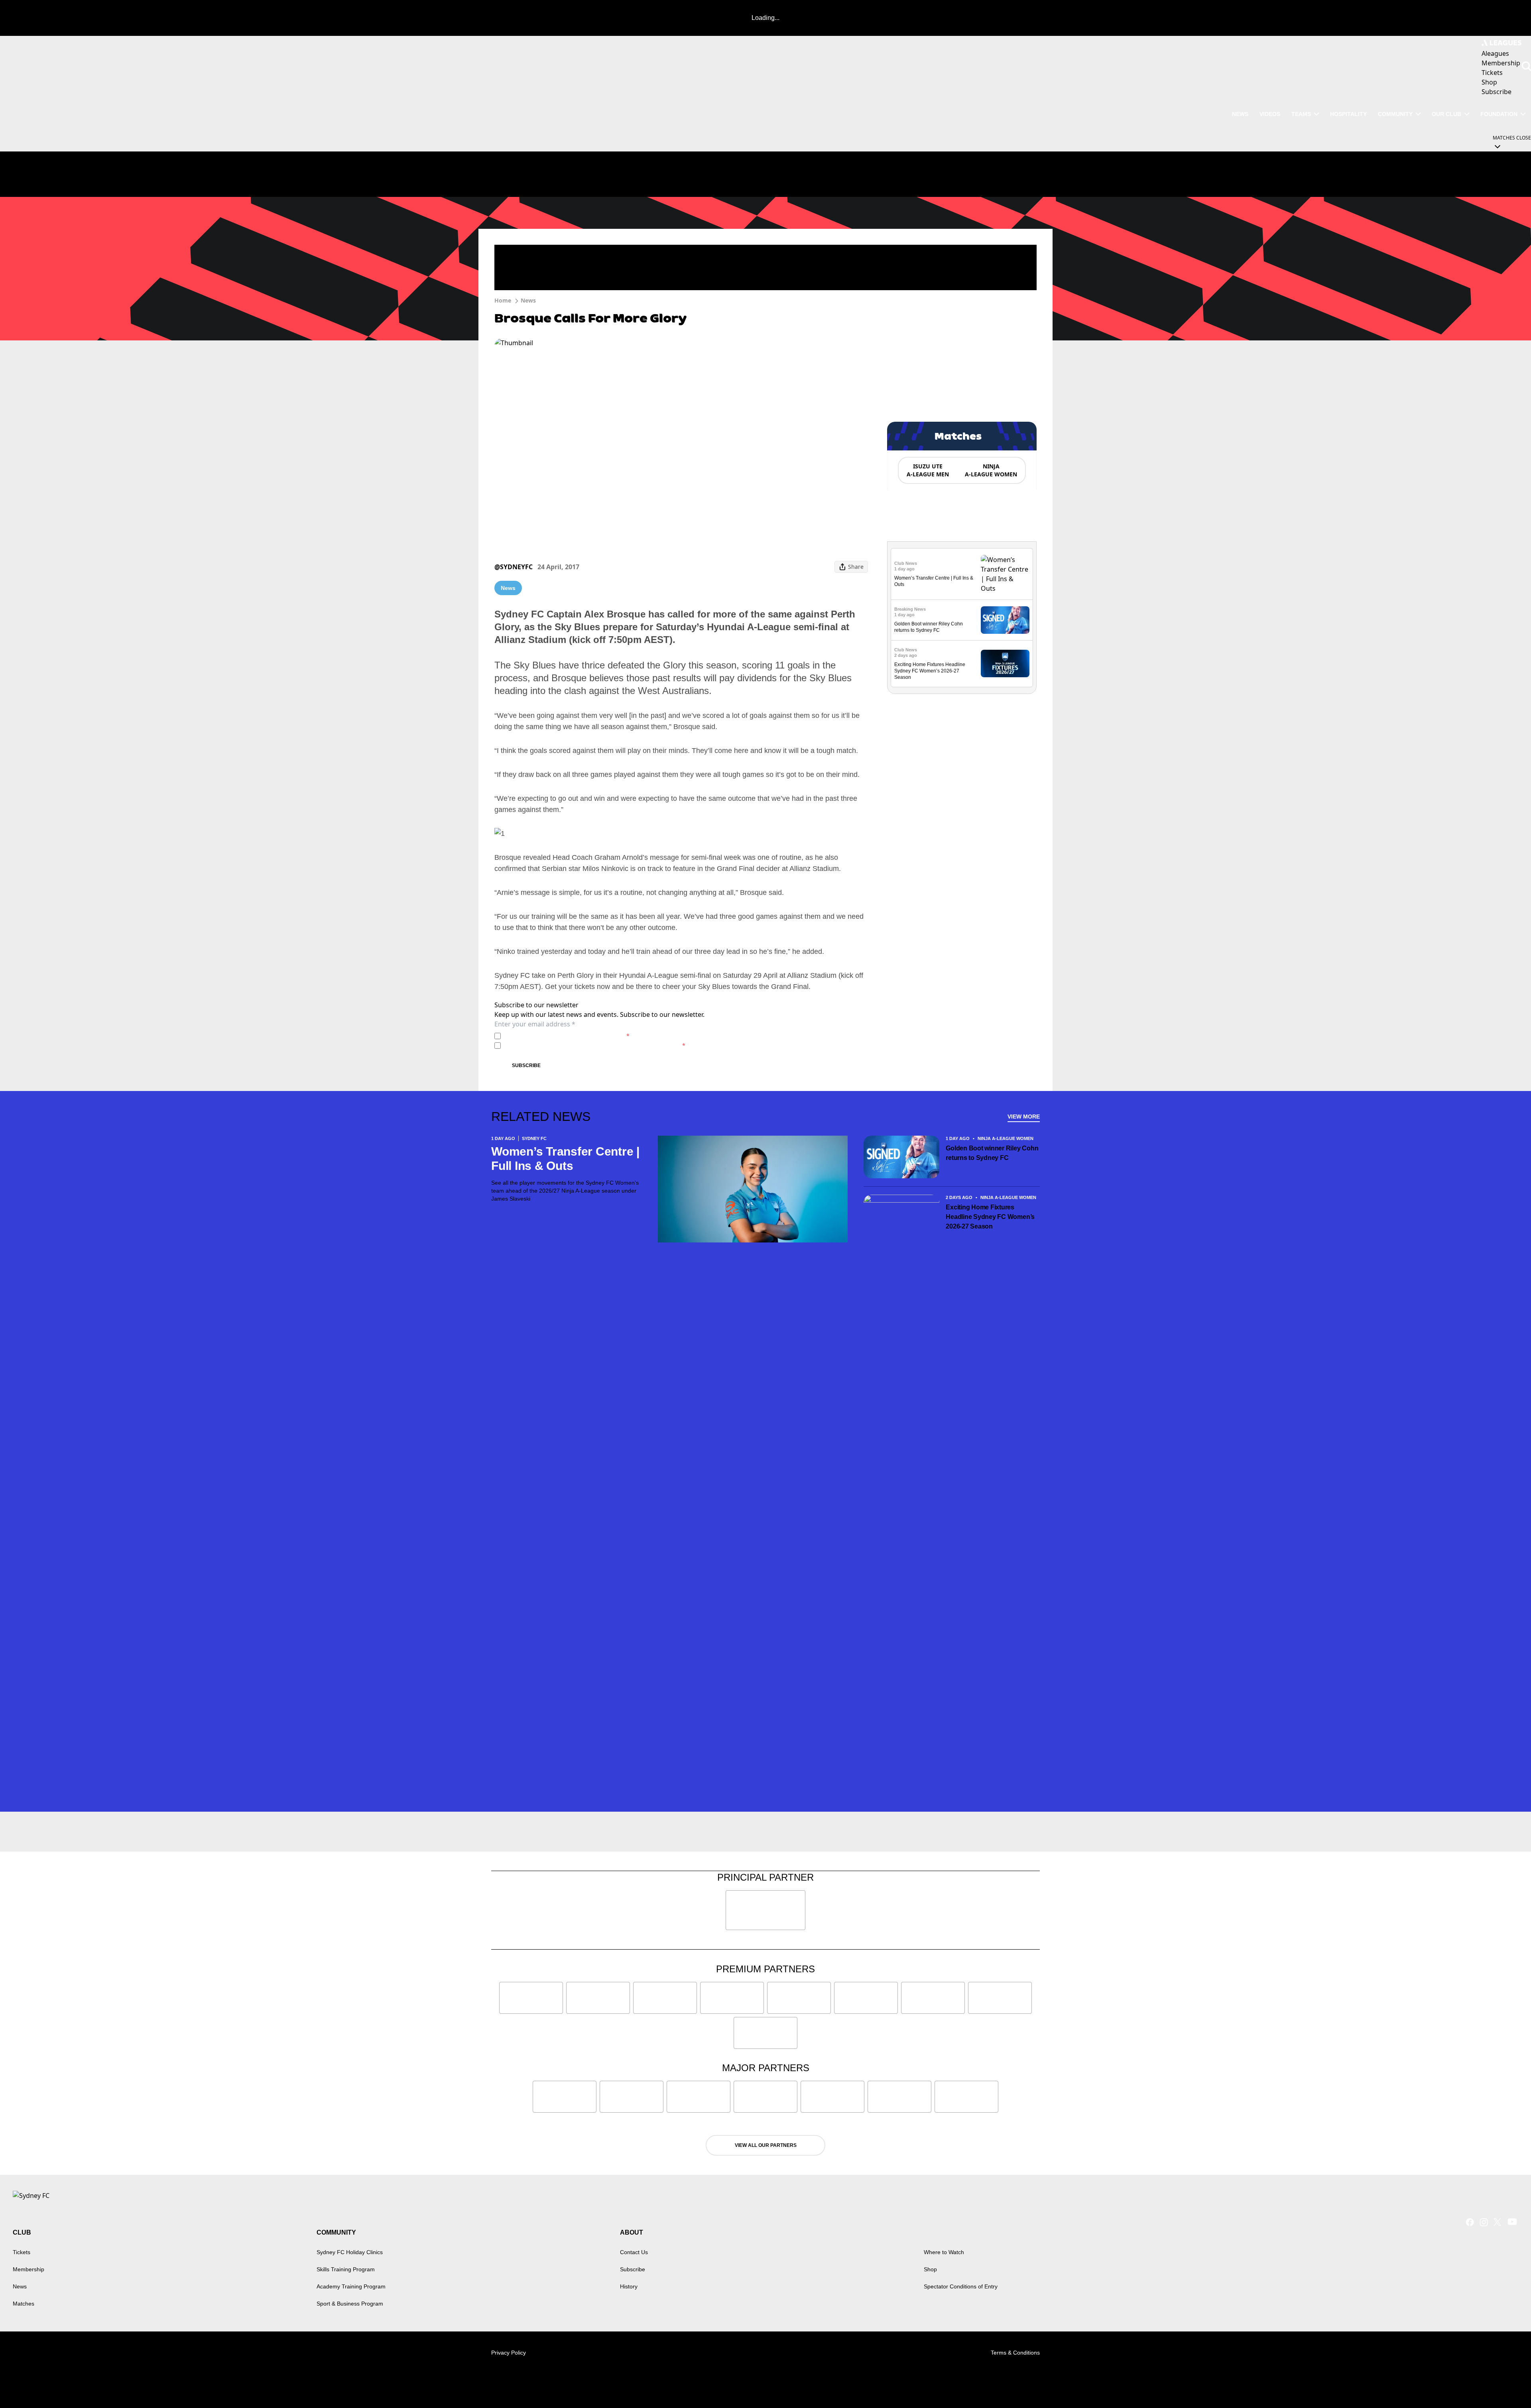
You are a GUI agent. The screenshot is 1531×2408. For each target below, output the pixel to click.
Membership (29, 2269)
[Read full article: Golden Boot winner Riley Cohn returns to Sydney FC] (1005, 620)
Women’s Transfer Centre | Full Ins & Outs (565, 1159)
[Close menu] (1506, 2383)
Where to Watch (944, 2252)
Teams (1301, 114)
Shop (930, 2269)
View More (1024, 1117)
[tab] (927, 470)
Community (1395, 114)
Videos (1270, 114)
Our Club (1446, 114)
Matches (24, 2304)
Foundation (1499, 114)
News (1240, 114)
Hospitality (1348, 114)
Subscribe (526, 1065)
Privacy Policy (560, 1036)
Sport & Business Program (350, 2304)
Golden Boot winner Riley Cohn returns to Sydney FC (992, 1153)
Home (503, 300)
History (629, 2286)
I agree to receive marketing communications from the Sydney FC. (595, 1045)
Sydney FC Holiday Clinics (350, 2252)
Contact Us (634, 2252)
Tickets (22, 2252)
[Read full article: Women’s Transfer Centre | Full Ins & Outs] (1005, 574)
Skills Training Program (346, 2269)
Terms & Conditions (1015, 2353)
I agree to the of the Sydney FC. (567, 1036)
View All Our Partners (766, 2145)
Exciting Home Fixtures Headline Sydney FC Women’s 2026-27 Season (930, 671)
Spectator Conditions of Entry (961, 2286)
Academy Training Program (351, 2286)
